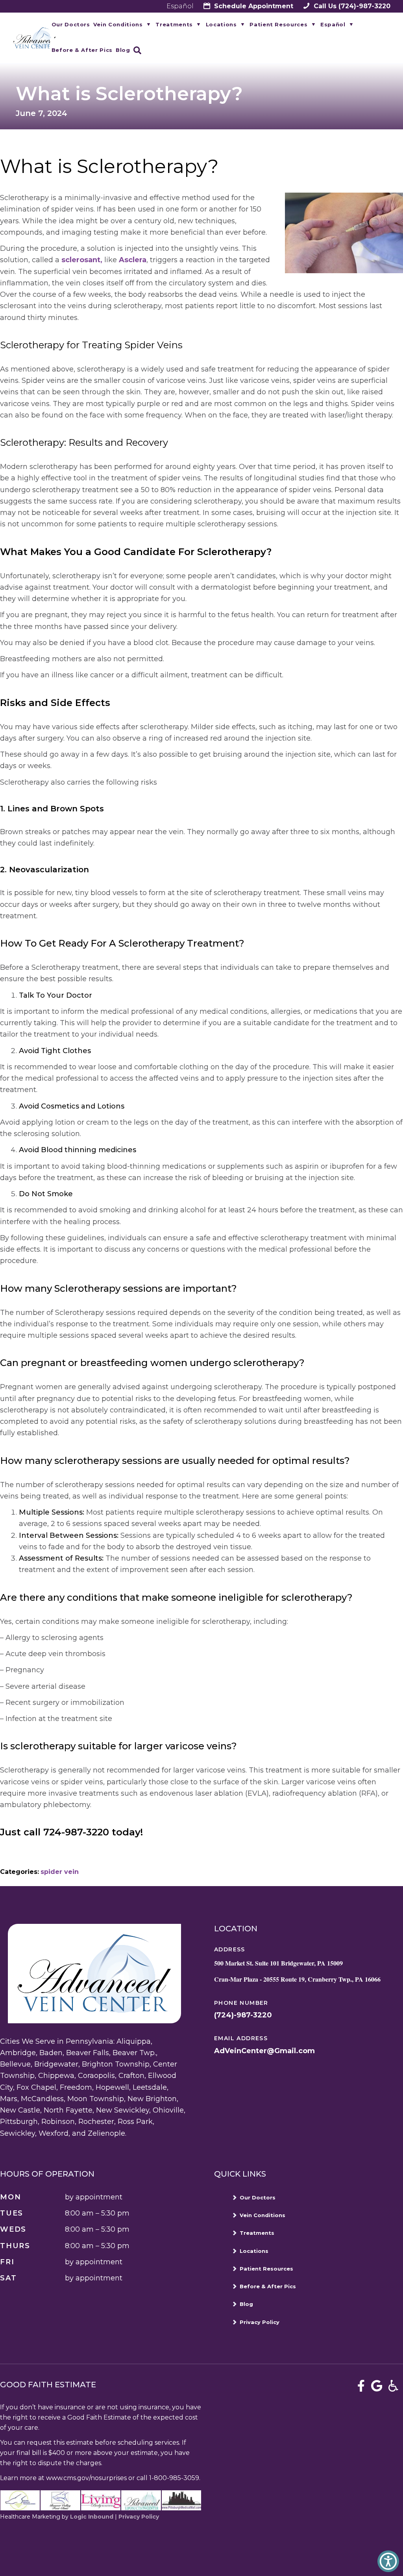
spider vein (60, 1872)
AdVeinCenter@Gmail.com (264, 2051)
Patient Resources (278, 24)
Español (180, 6)
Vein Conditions (118, 24)
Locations (221, 24)
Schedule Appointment (253, 6)
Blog (123, 50)
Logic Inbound (92, 2517)
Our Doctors (71, 24)
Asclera (133, 260)
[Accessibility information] (393, 2386)
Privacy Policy (260, 2322)
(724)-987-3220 (351, 6)
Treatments (174, 24)
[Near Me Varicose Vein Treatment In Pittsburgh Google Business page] (377, 2386)
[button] (388, 2561)
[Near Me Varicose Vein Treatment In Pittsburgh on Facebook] (361, 2386)
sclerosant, (82, 260)
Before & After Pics (82, 50)
